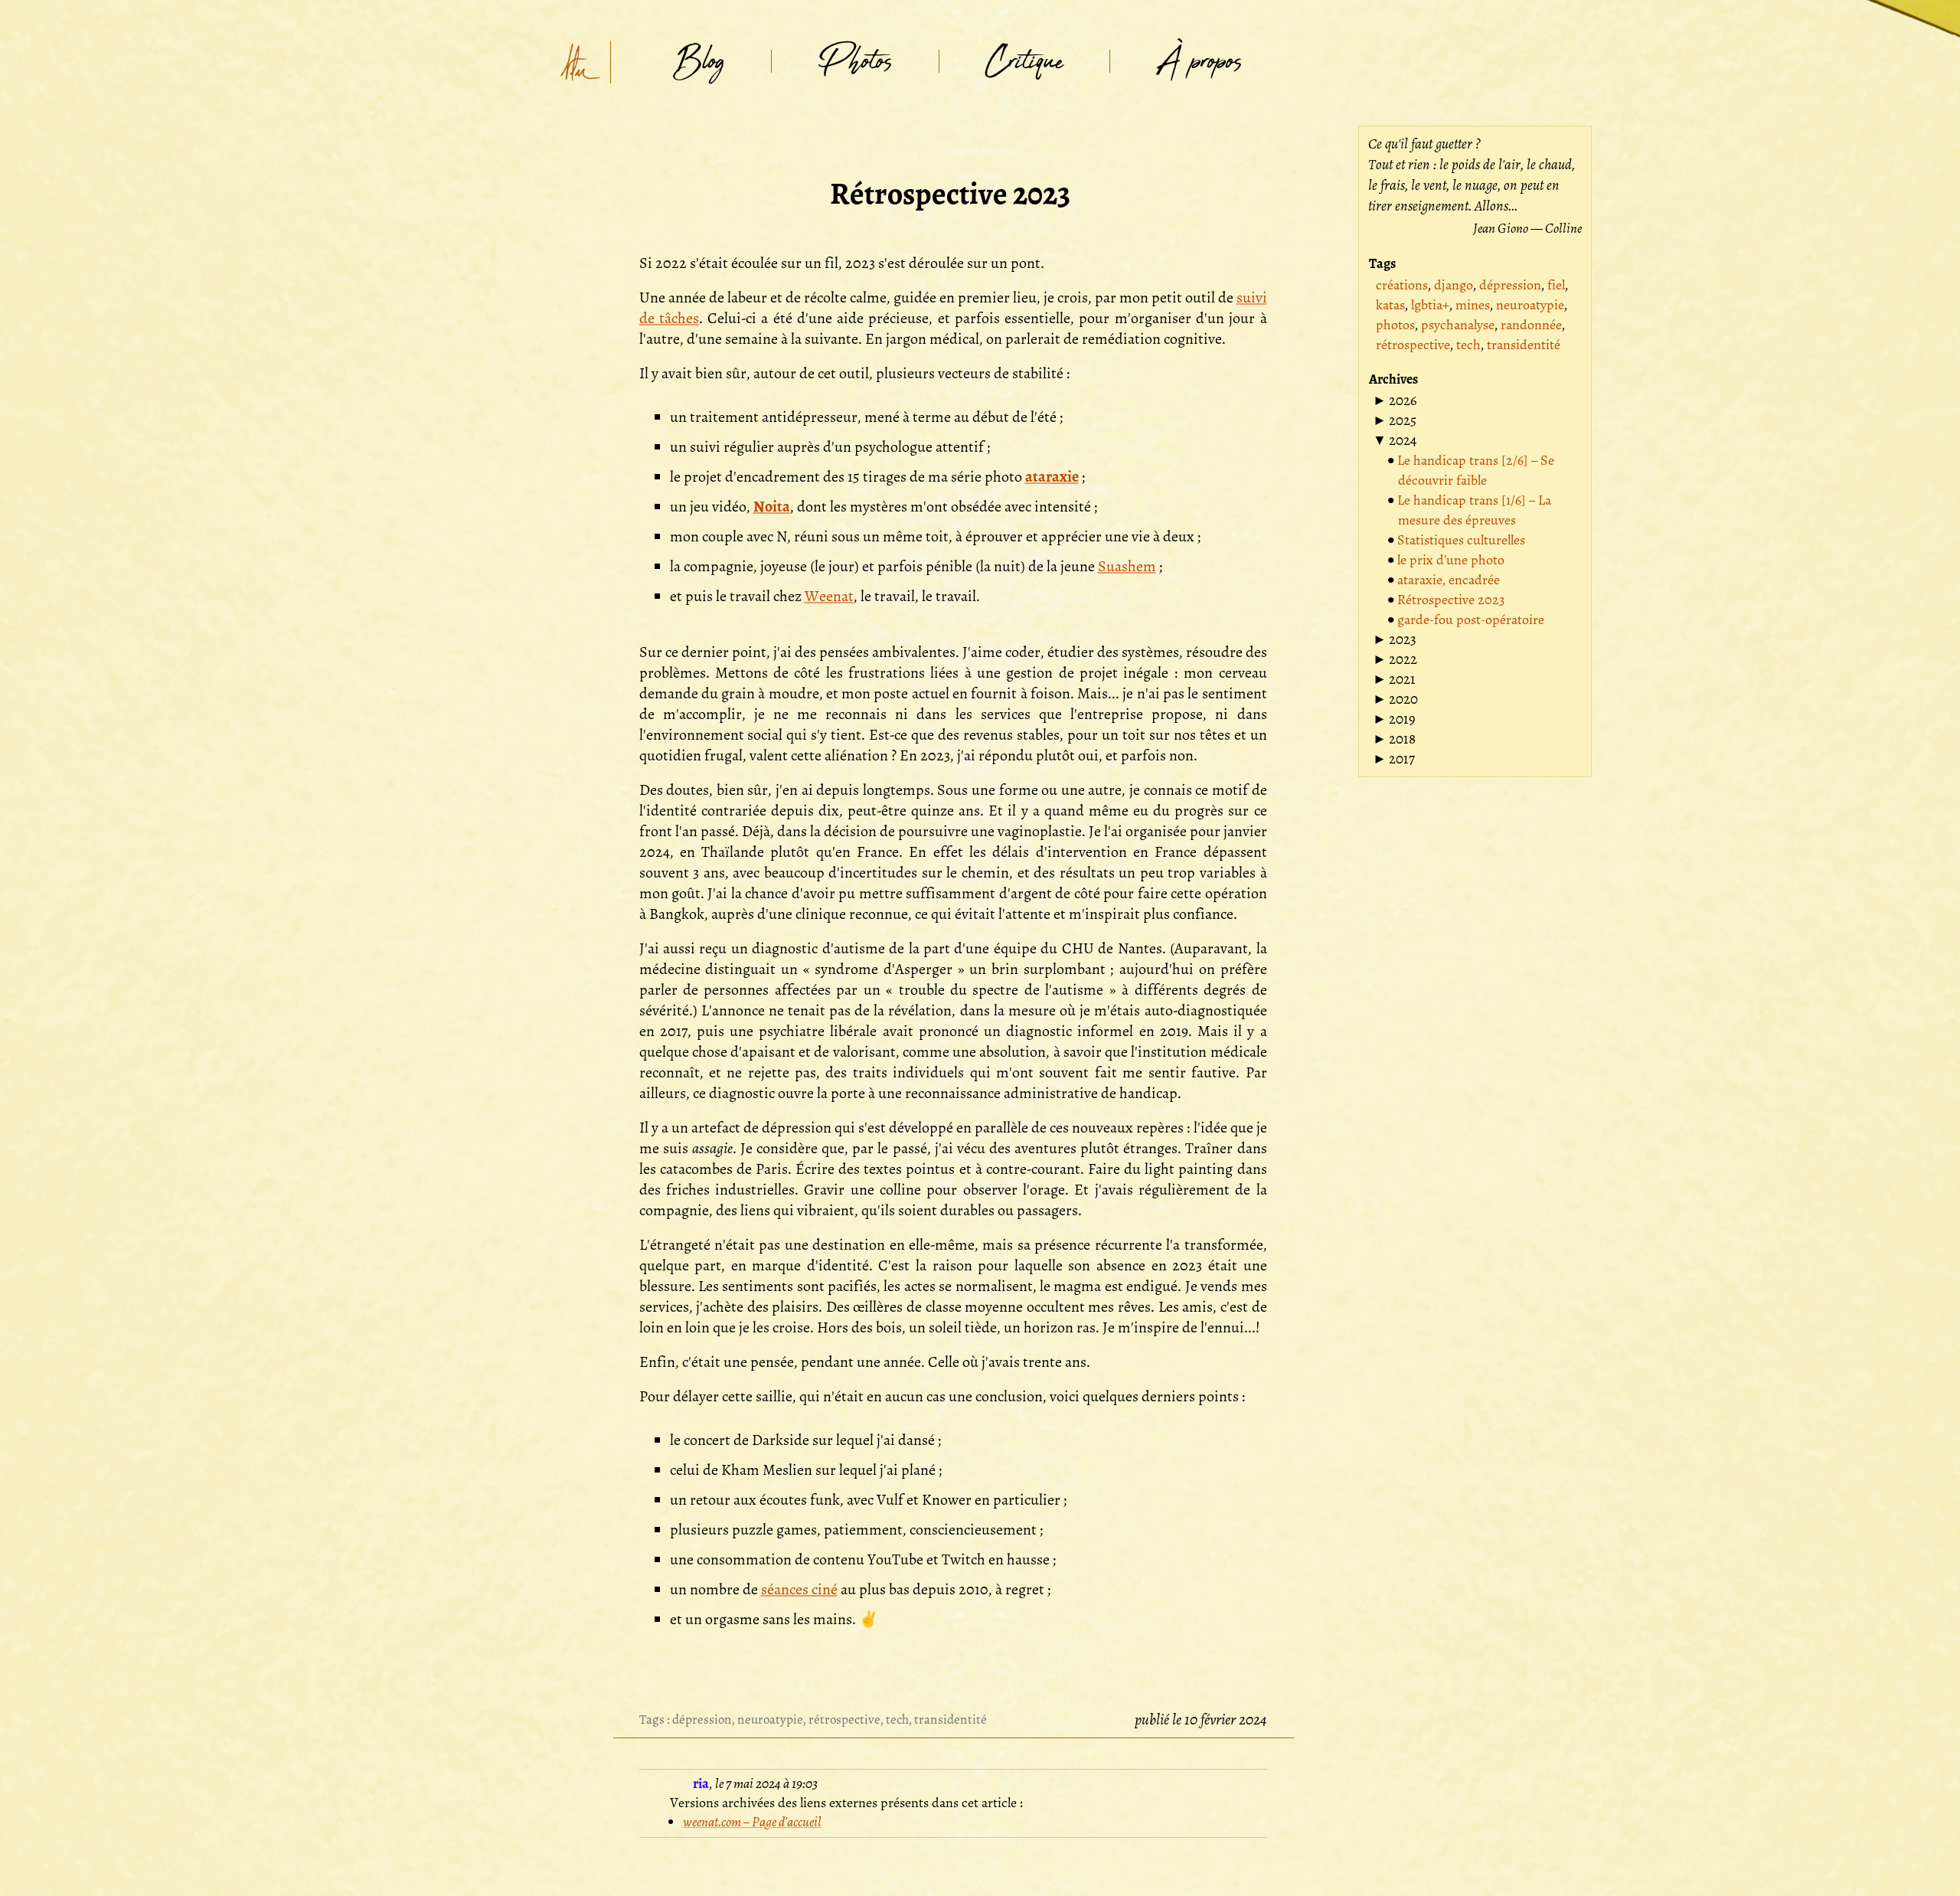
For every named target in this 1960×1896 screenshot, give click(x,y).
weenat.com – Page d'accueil (752, 1822)
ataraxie (1052, 477)
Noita (772, 507)
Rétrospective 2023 (1451, 600)
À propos (1199, 62)
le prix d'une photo (1451, 560)
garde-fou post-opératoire (1471, 619)
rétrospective (844, 1719)
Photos (855, 62)
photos (1395, 325)
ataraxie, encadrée (1449, 580)
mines (1473, 305)
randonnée (1531, 325)
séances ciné (799, 1589)
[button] (1395, 400)
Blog (699, 62)
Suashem (1127, 566)
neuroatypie (770, 1719)
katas (1390, 305)
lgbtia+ (1430, 305)
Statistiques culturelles (1461, 540)
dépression (702, 1719)
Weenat (829, 596)
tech (897, 1719)
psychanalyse (1458, 325)
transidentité (951, 1719)
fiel (1556, 285)
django (1454, 285)
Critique (1024, 62)
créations (1402, 285)
